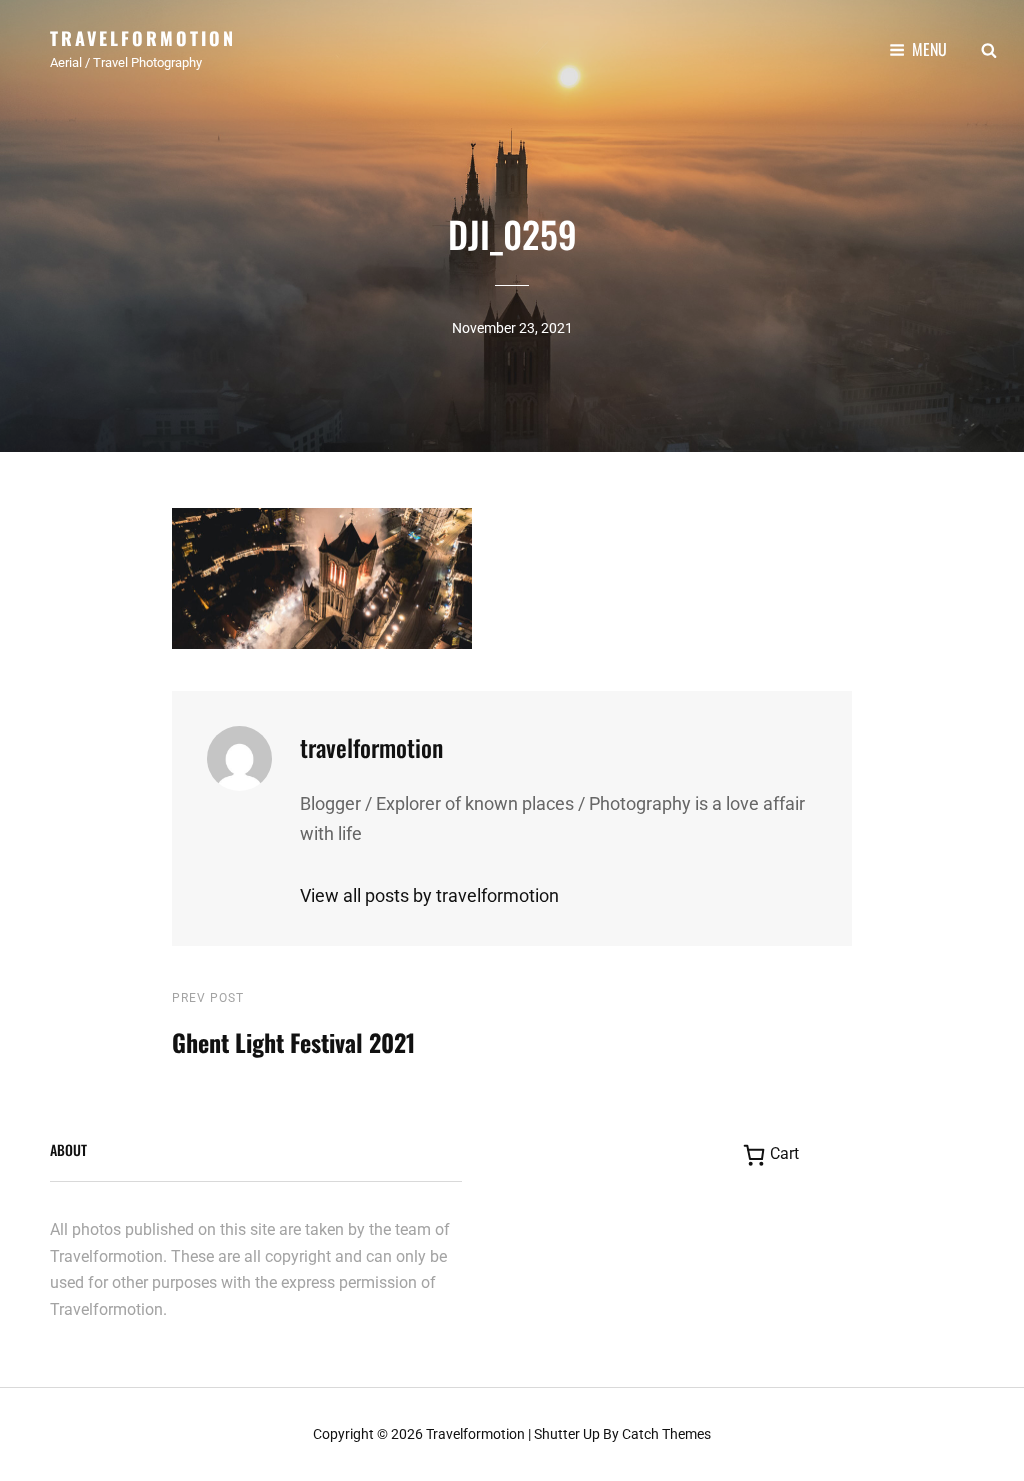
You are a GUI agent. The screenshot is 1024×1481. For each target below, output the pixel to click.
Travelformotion (143, 38)
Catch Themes (666, 1434)
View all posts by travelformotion (429, 895)
